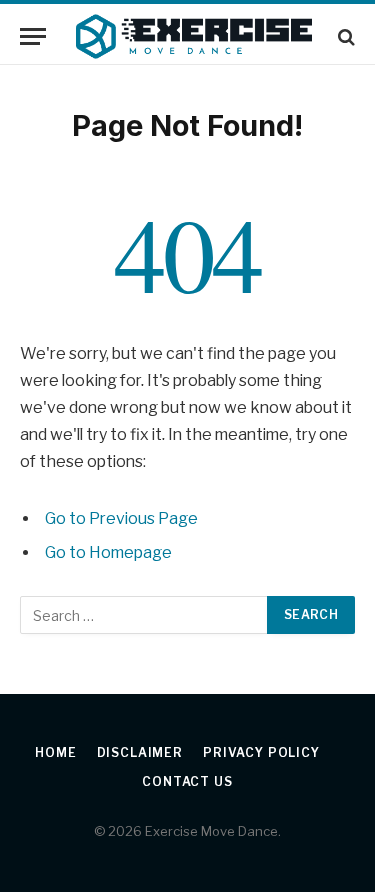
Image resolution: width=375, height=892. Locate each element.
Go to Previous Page (121, 518)
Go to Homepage (108, 552)
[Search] (344, 36)
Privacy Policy (261, 752)
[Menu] (33, 36)
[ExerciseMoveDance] (194, 36)
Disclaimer (140, 752)
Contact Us (187, 781)
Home (55, 752)
